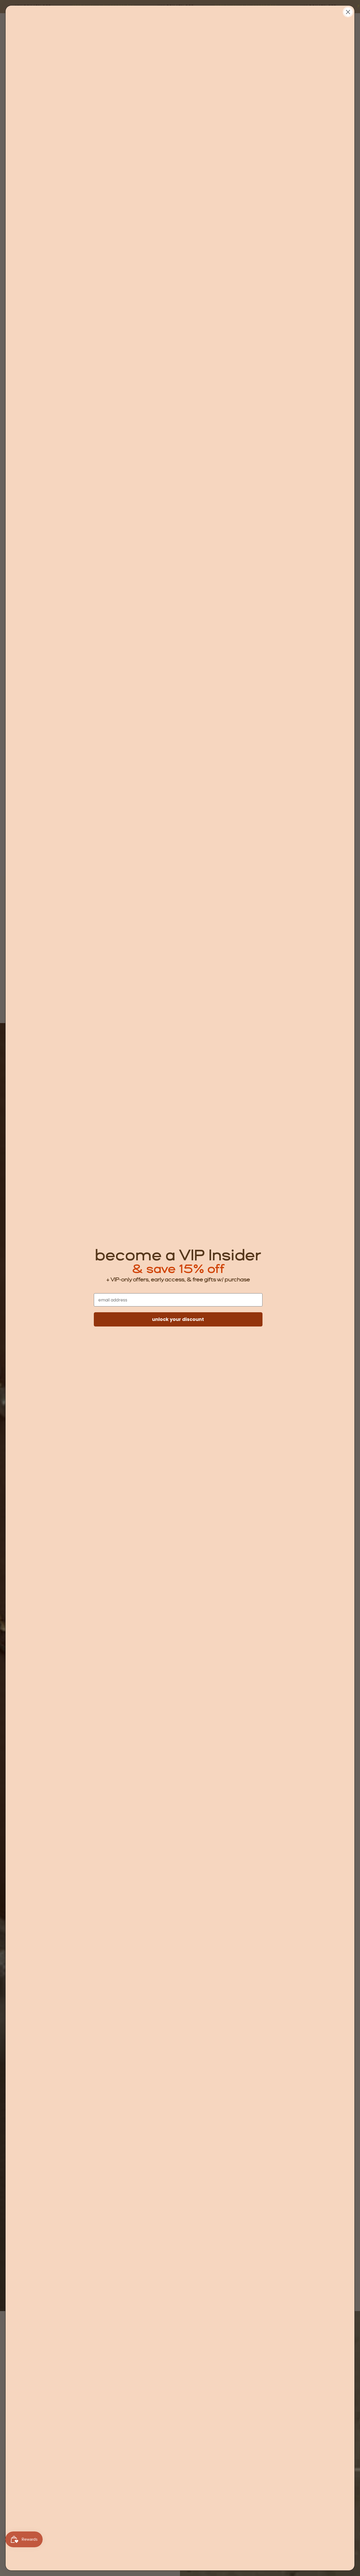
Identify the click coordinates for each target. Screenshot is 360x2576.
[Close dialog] (348, 12)
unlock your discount (178, 1319)
